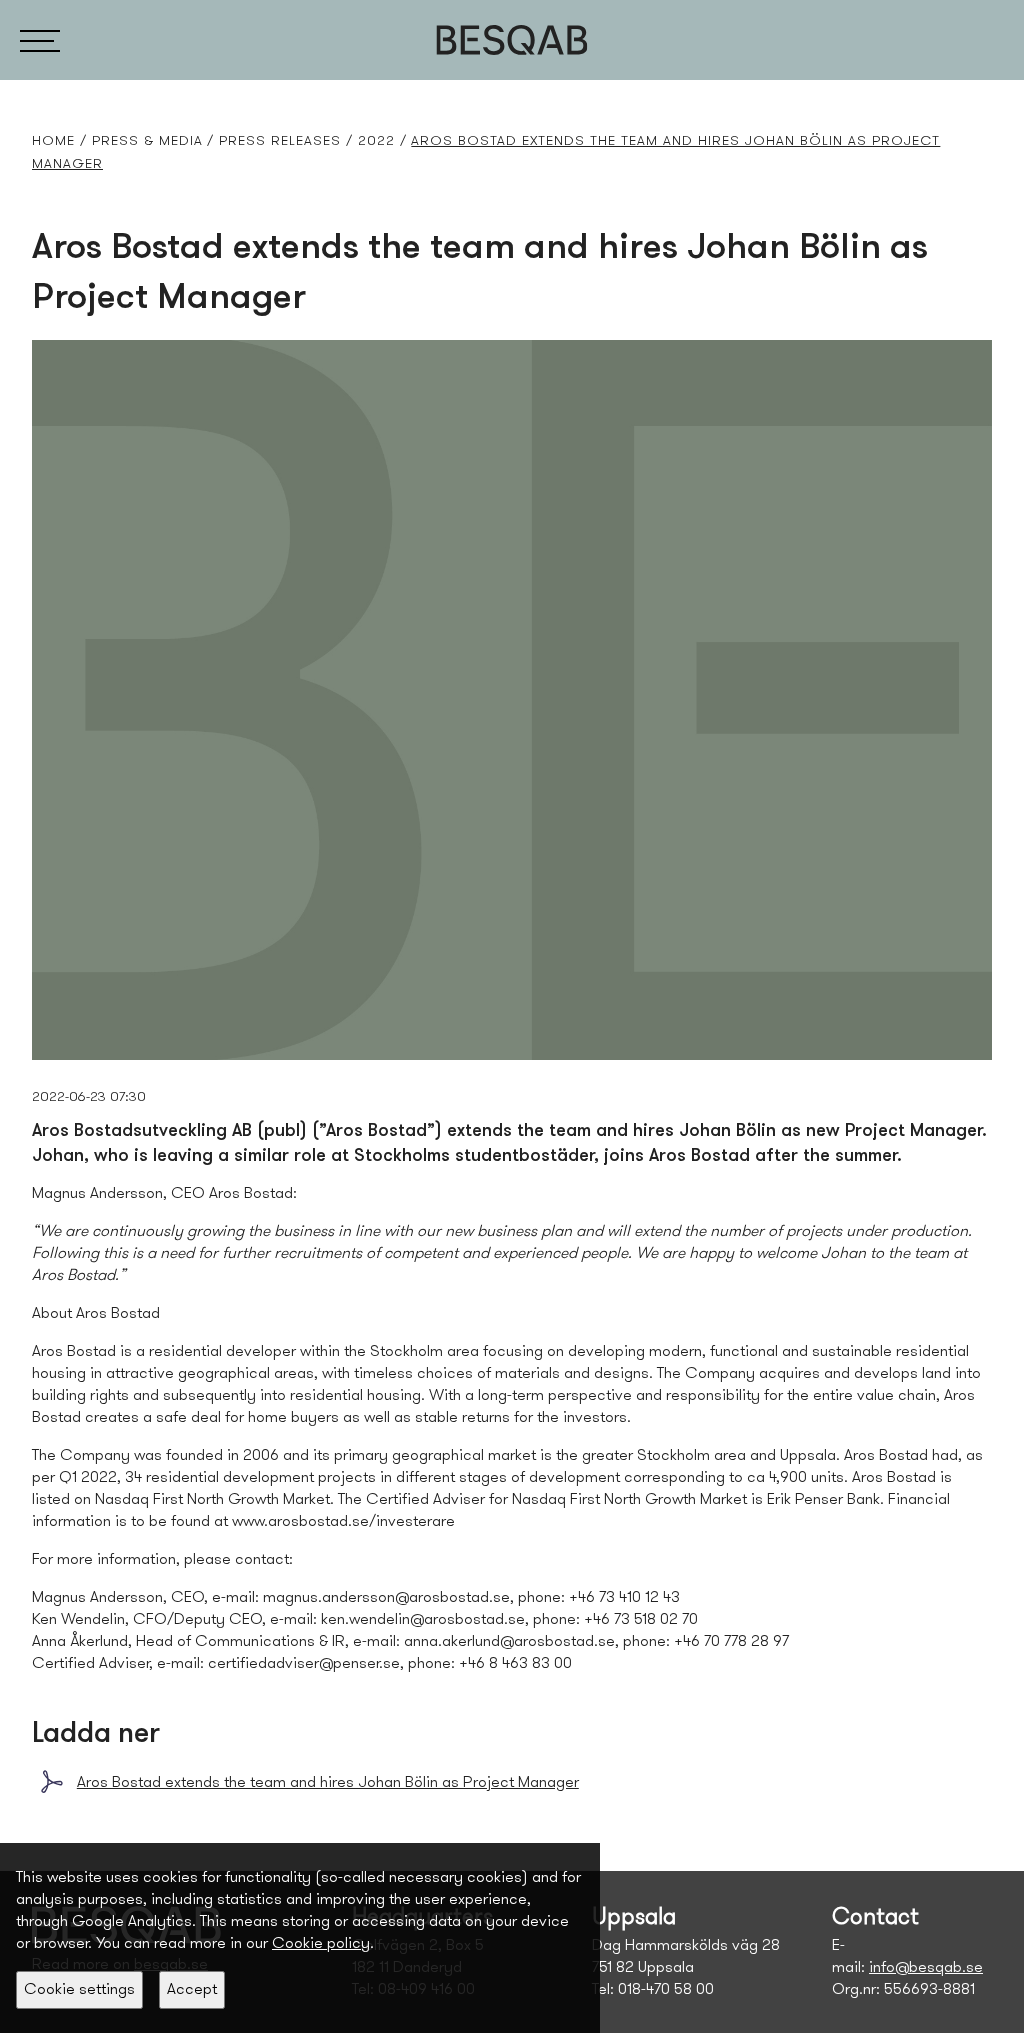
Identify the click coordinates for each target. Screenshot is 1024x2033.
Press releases (280, 141)
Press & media (147, 141)
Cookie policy (321, 1944)
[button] (40, 40)
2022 (376, 141)
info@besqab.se (926, 1968)
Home (53, 141)
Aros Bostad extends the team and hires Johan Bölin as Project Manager (328, 1783)
